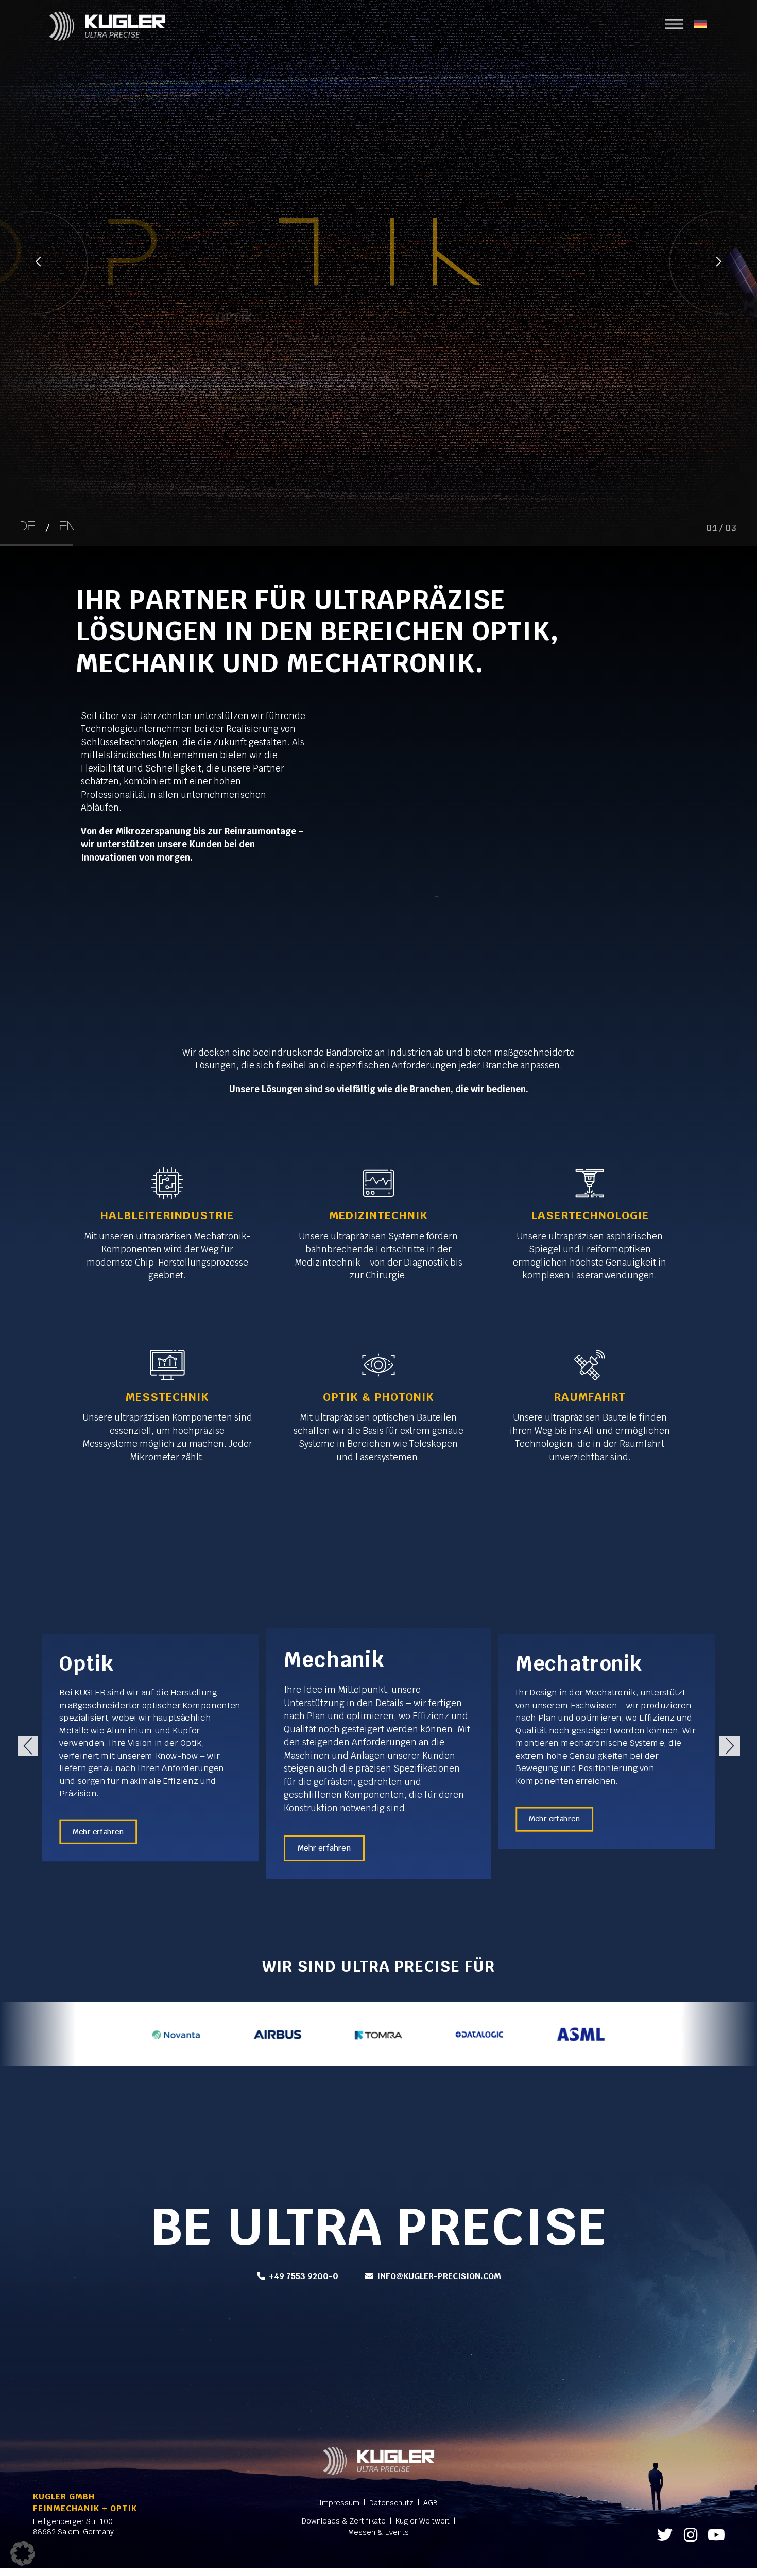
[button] (28, 1746)
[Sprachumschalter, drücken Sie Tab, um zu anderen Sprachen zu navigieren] (700, 24)
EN (67, 527)
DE (28, 527)
